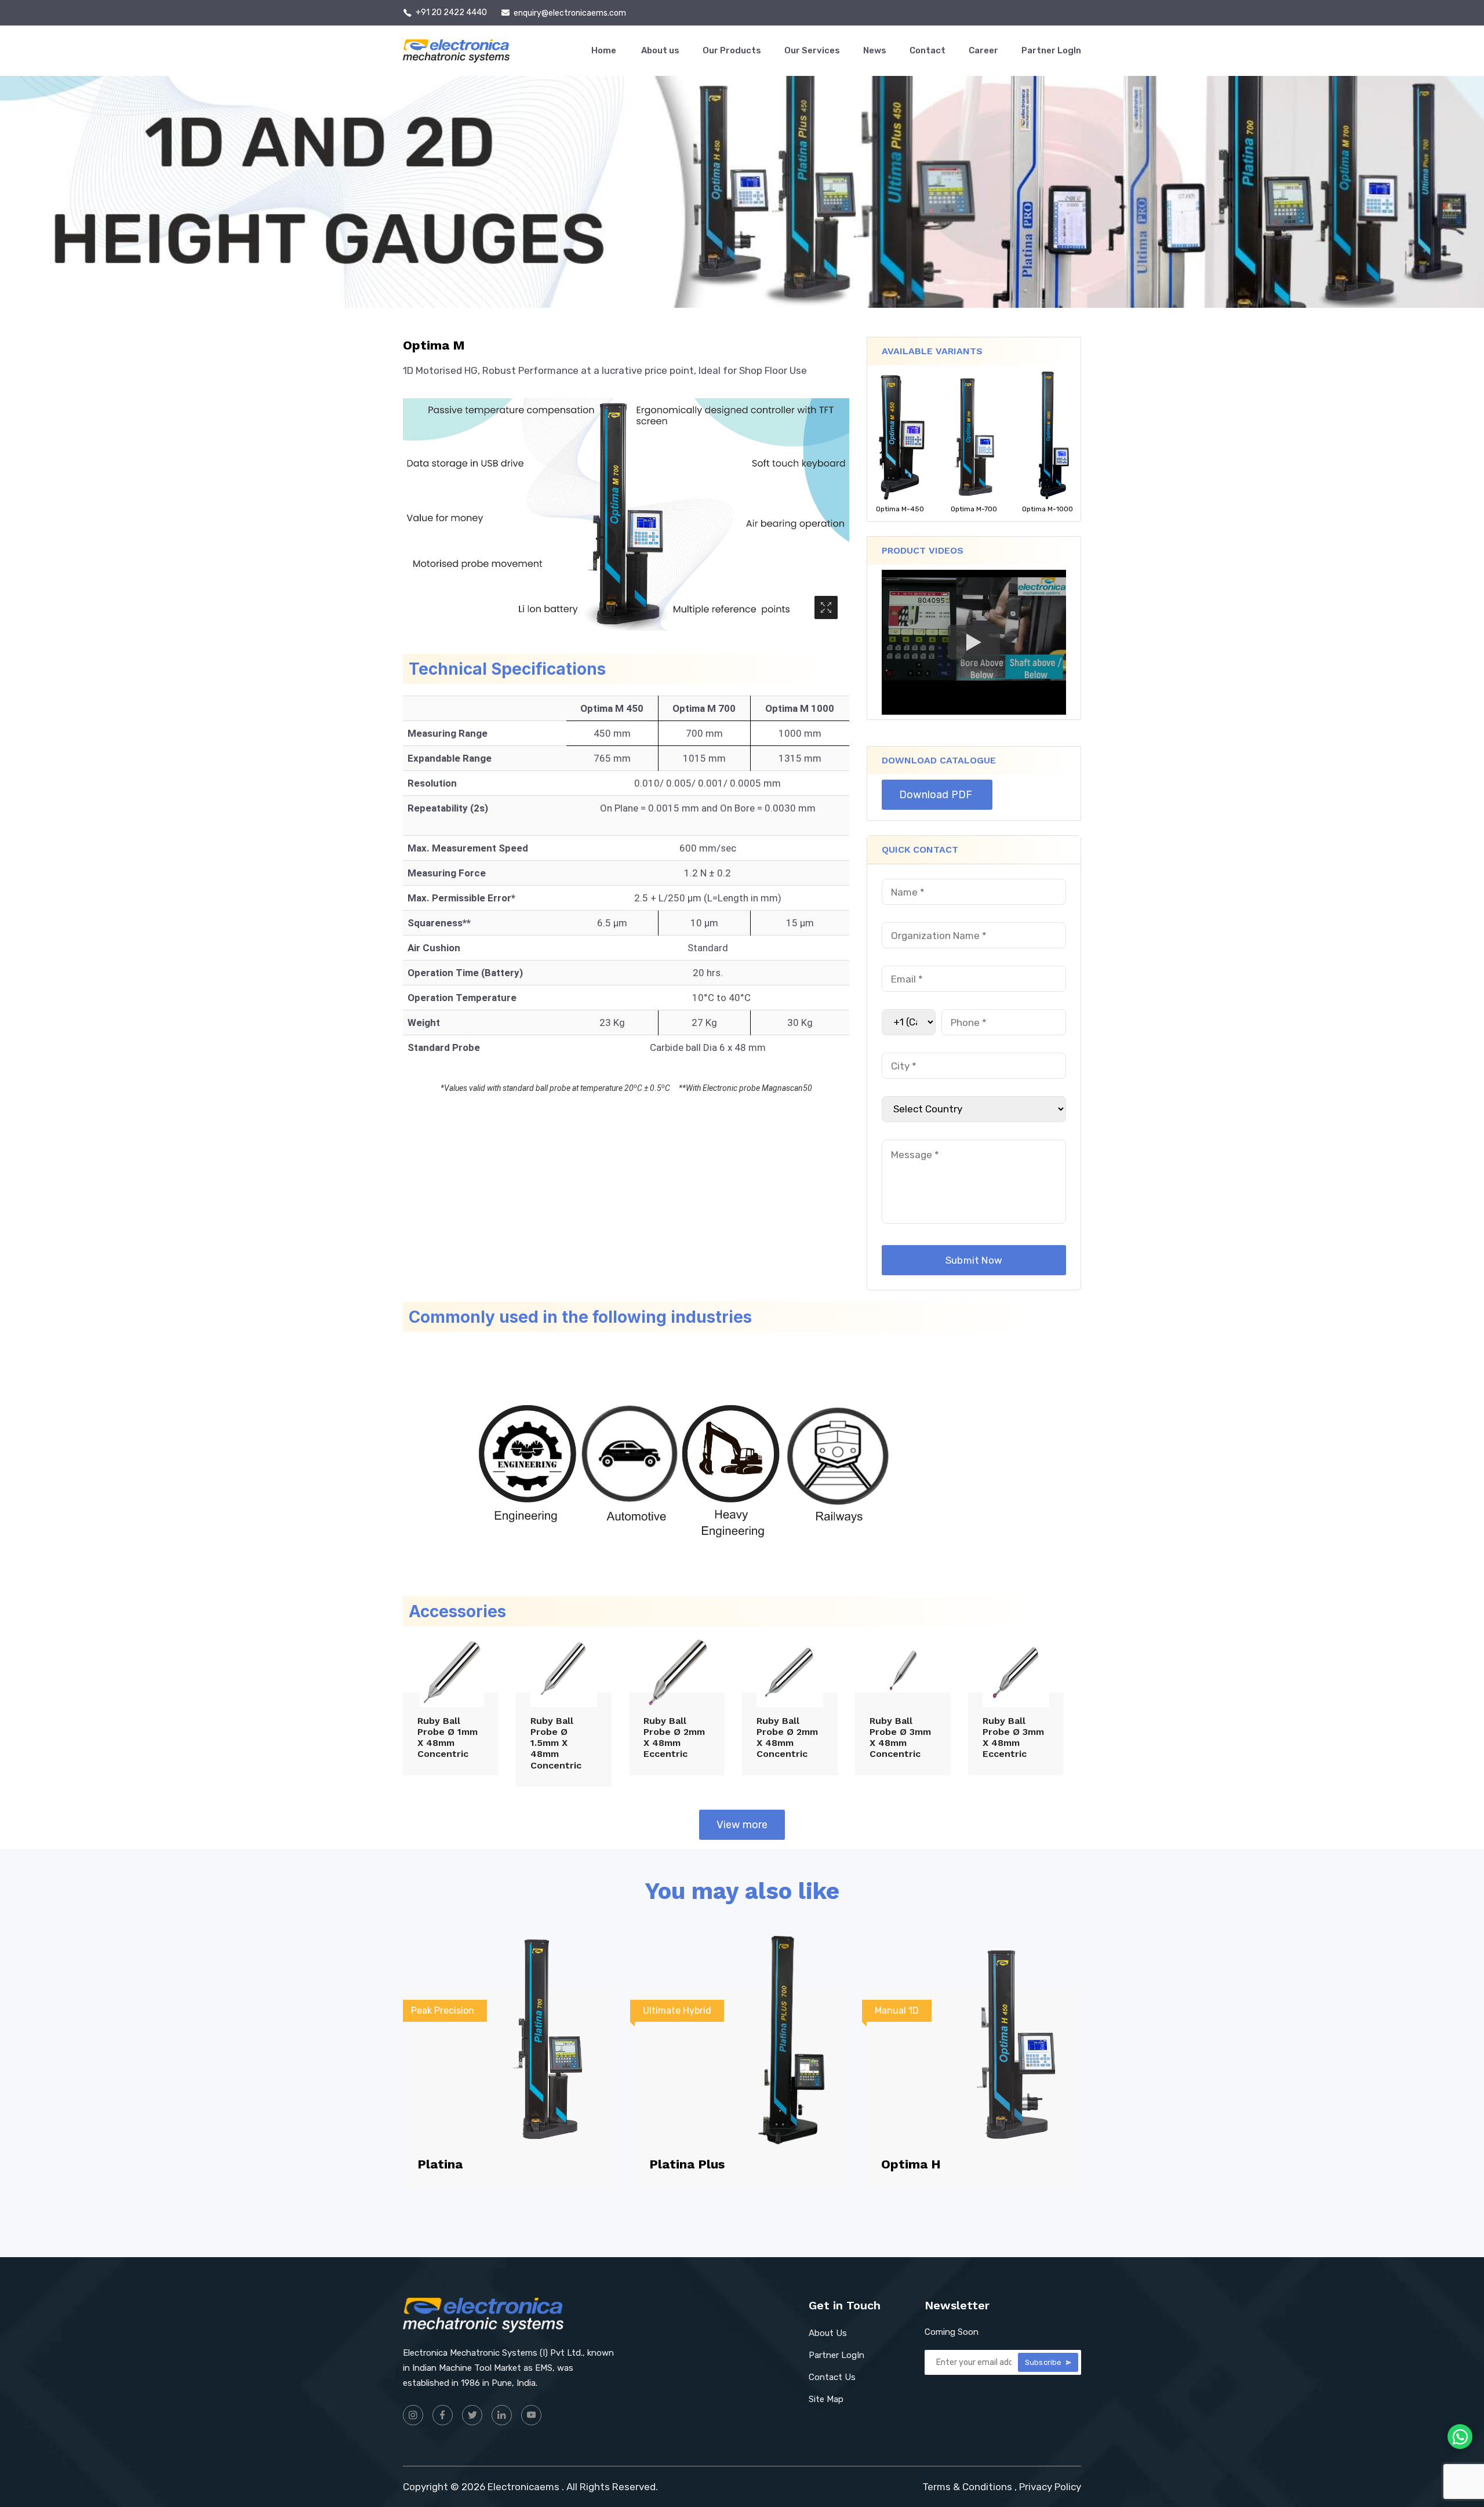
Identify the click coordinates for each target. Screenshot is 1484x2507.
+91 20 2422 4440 (451, 13)
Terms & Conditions (967, 2487)
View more (742, 1825)
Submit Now (974, 1260)
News (875, 50)
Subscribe (1044, 2362)
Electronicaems (523, 2487)
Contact (927, 50)
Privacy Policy (1050, 2487)
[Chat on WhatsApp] (1460, 2437)
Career (983, 50)
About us (660, 50)
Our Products (732, 50)
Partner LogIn (1051, 50)
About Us (828, 2333)
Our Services (812, 50)
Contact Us (832, 2377)
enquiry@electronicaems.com (570, 13)
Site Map (826, 2399)
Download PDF (937, 795)
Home (605, 50)
